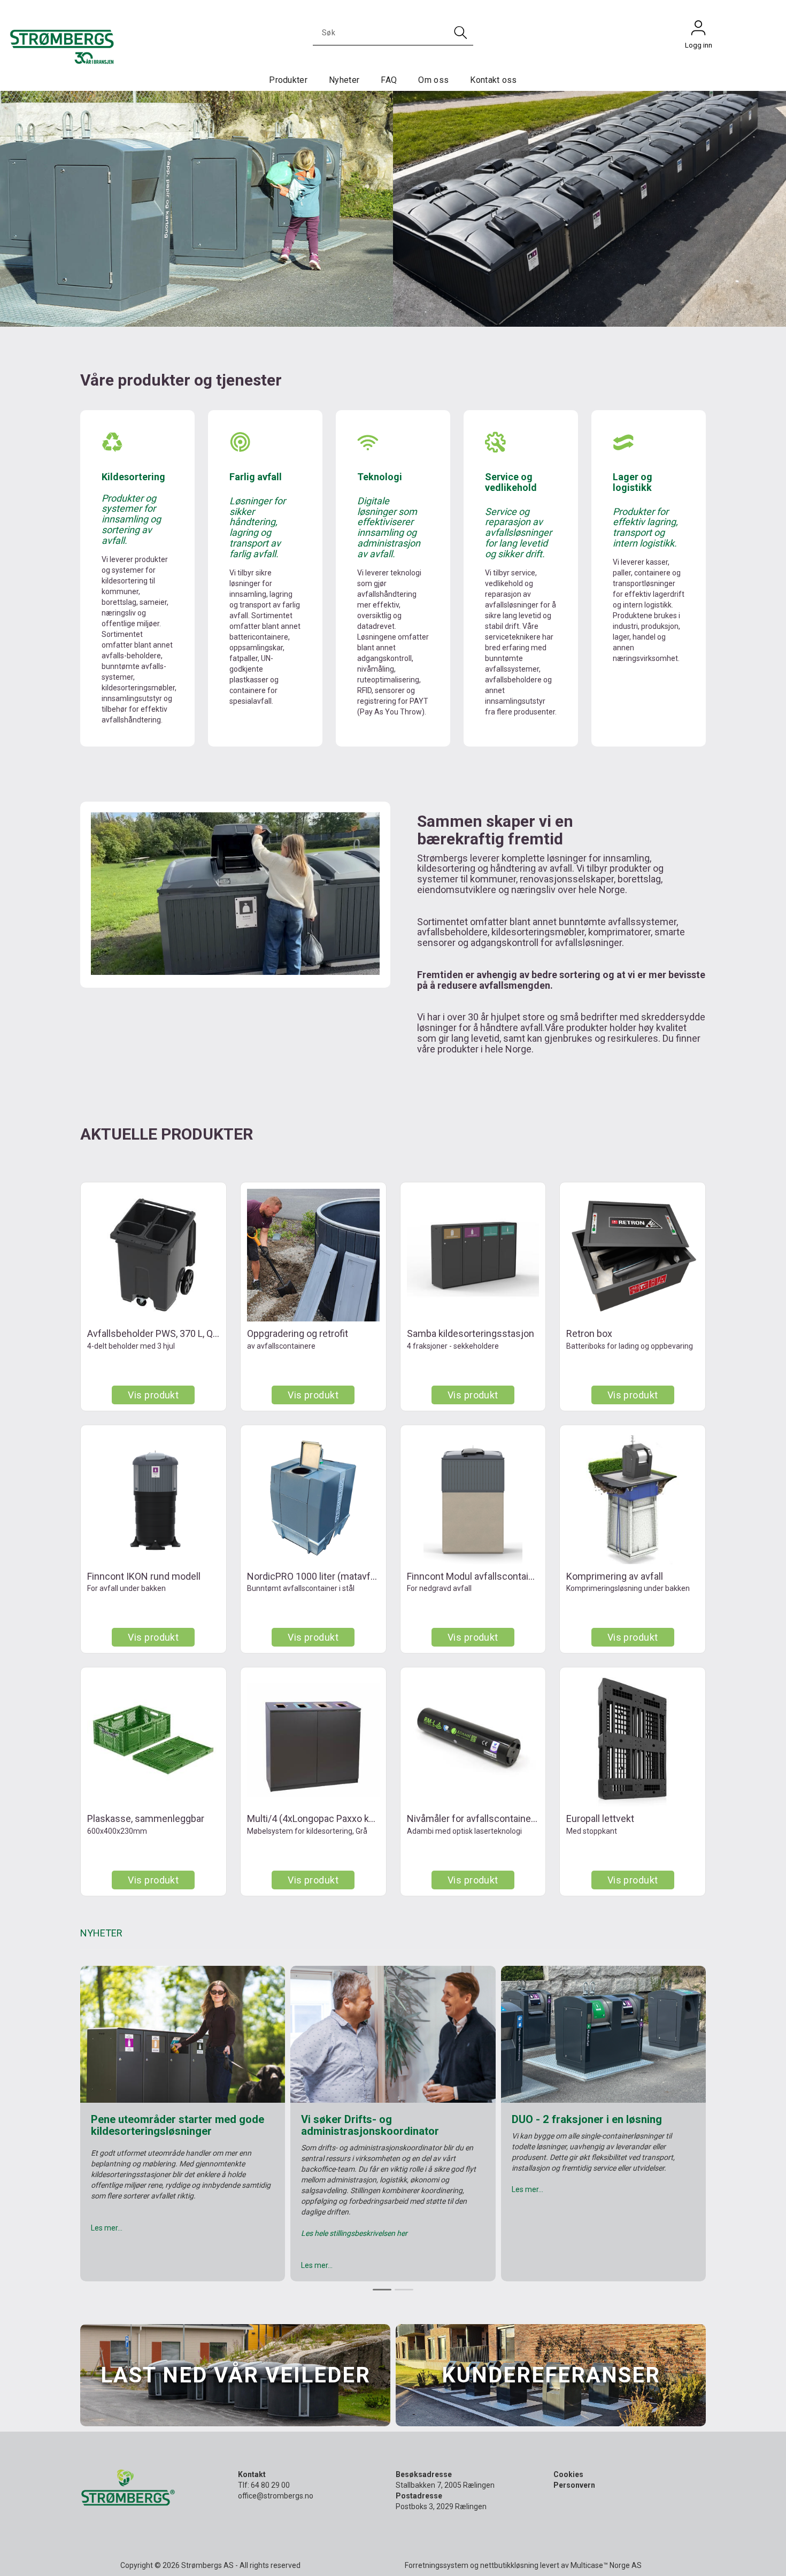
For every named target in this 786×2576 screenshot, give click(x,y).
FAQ (389, 80)
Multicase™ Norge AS (606, 2565)
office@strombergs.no (276, 2496)
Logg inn (698, 30)
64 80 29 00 (270, 2485)
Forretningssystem (437, 2565)
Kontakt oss (494, 80)
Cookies (568, 2474)
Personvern (574, 2485)
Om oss (433, 80)
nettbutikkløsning (509, 2565)
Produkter (288, 80)
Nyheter (344, 80)
